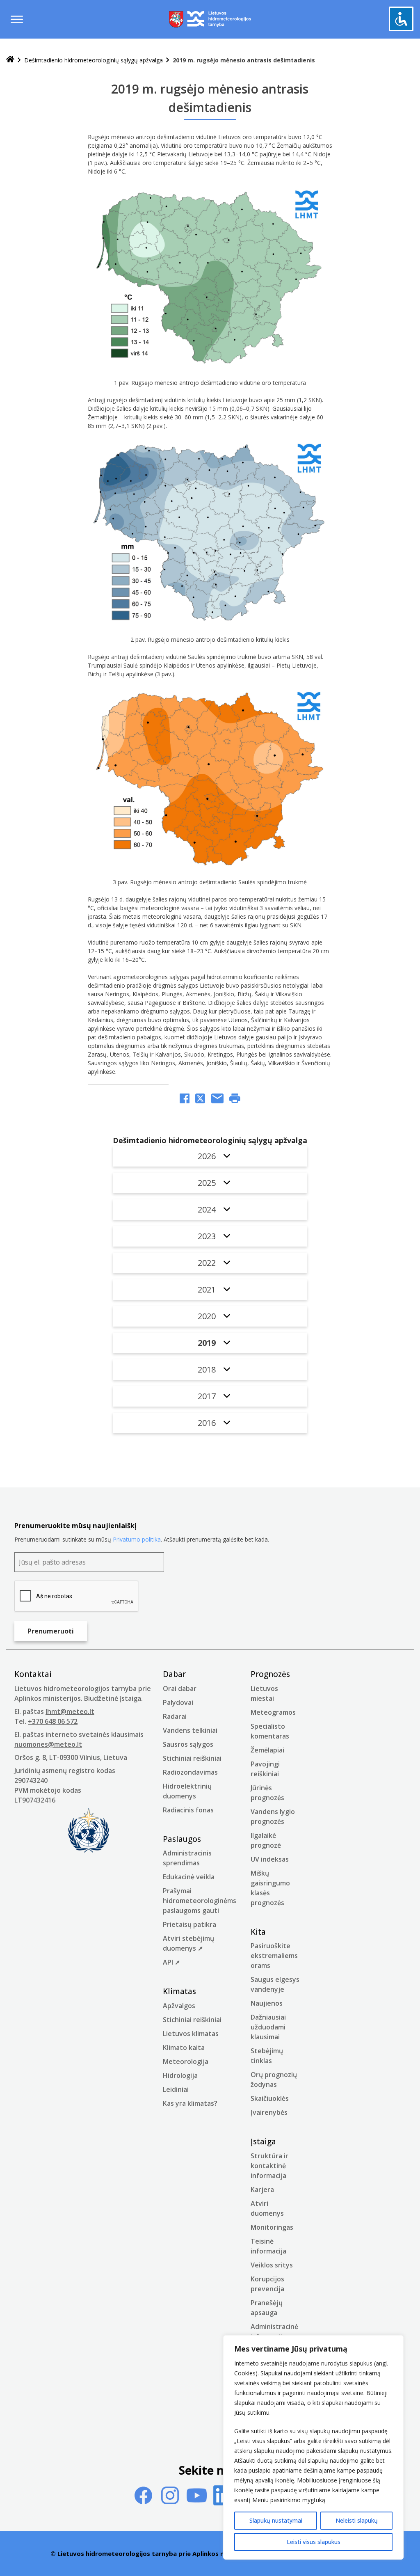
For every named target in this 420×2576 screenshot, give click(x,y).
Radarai (175, 1716)
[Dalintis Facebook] (185, 1099)
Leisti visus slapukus (314, 2542)
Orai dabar (180, 1688)
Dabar (174, 1674)
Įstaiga (263, 2141)
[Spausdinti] (235, 1099)
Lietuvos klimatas (191, 2034)
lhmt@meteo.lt (70, 1711)
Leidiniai (176, 2089)
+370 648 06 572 (53, 1721)
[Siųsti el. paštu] (217, 1099)
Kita (258, 1932)
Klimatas (179, 1991)
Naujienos (267, 2003)
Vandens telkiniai (190, 1730)
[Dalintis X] (200, 1099)
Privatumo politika (137, 1539)
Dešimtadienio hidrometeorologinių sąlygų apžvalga (94, 60)
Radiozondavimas (190, 1772)
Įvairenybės (269, 2112)
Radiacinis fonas (188, 1810)
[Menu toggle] (17, 19)
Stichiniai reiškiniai (192, 1758)
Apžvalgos (179, 2006)
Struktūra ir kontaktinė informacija (269, 2166)
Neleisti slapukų (357, 2520)
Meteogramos (273, 1712)
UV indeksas (270, 1859)
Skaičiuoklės (270, 2098)
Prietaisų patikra (189, 1924)
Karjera (262, 2189)
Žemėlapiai (267, 1750)
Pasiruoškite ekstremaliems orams (274, 1956)
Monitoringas (272, 2227)
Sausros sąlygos (188, 1744)
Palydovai (178, 1702)
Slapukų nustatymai (276, 2520)
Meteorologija (186, 2061)
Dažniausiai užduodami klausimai (268, 2027)
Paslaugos (182, 1839)
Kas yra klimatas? (190, 2103)
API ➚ (171, 1962)
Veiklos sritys (272, 2265)
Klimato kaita (184, 2048)
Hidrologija (180, 2075)
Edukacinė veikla (189, 1877)
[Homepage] (10, 60)
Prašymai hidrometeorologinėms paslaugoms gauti (200, 1901)
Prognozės (270, 1674)
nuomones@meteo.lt (48, 1744)
